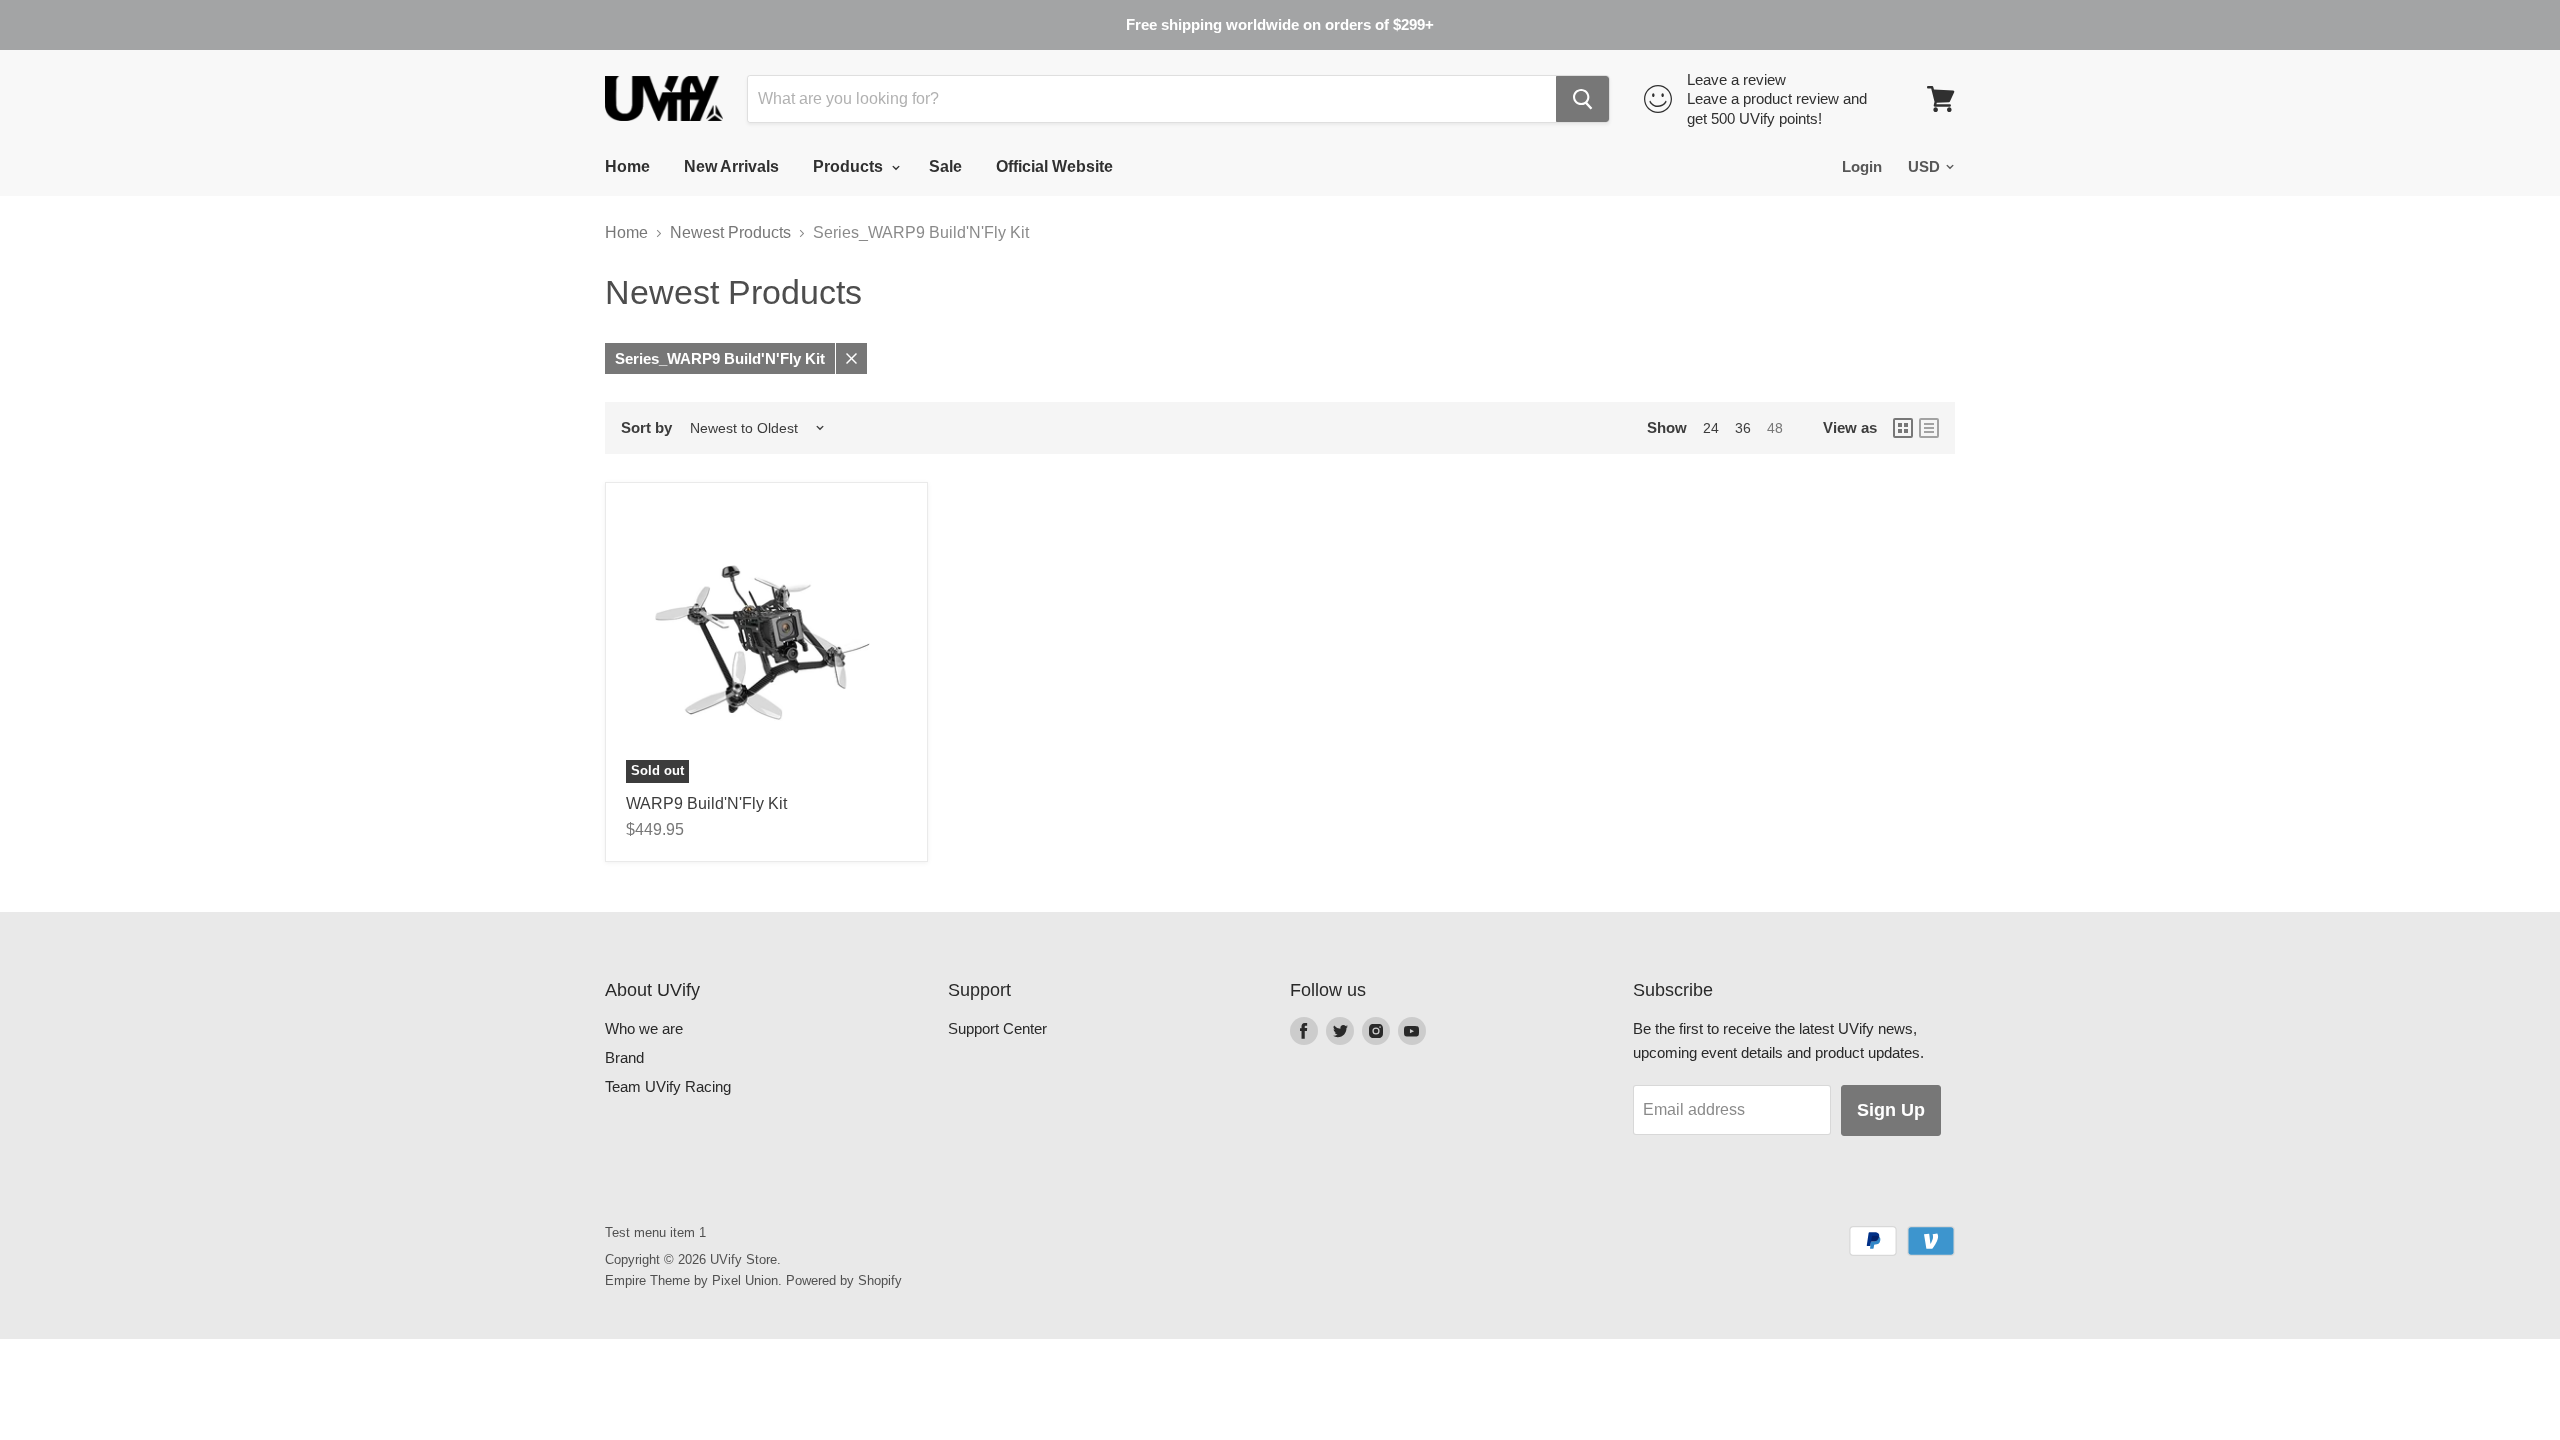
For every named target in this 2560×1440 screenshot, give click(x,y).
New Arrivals (731, 166)
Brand (624, 1057)
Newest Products (730, 232)
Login (1862, 166)
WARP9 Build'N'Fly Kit (706, 803)
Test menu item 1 (655, 1232)
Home (627, 166)
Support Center (997, 1028)
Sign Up (1891, 1110)
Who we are (644, 1028)
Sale (945, 166)
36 (1743, 428)
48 (1775, 428)
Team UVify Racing (668, 1086)
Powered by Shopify (844, 1280)
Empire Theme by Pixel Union (691, 1280)
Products (850, 166)
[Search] (1582, 99)
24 (1711, 428)
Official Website (1054, 166)
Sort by (646, 427)
